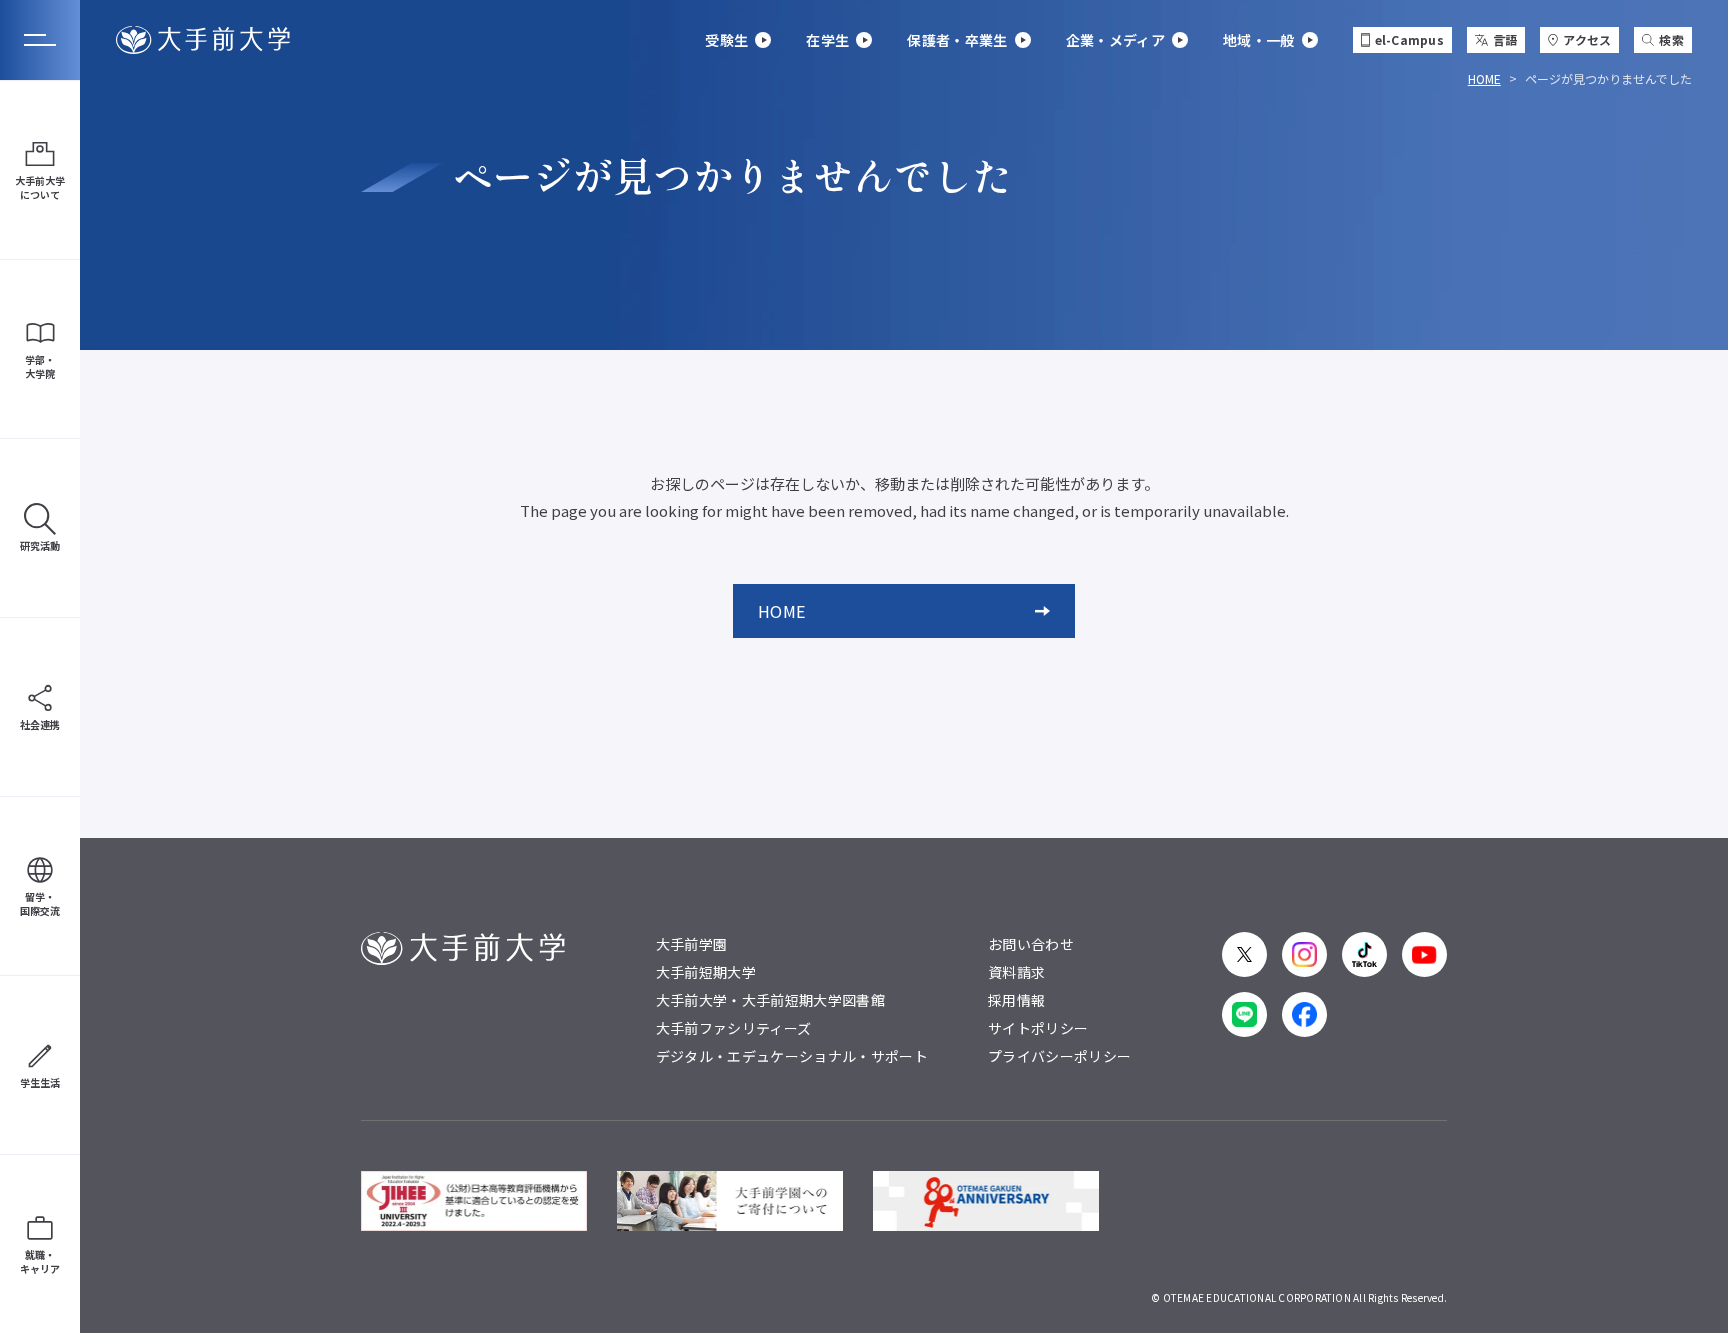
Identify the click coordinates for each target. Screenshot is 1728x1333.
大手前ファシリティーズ (734, 1028)
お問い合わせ (1031, 944)
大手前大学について (40, 187)
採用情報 (1016, 1000)
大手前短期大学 (706, 972)
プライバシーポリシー (1059, 1056)
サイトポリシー (1038, 1028)
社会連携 (40, 724)
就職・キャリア (40, 1261)
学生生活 (40, 1082)
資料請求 (1016, 972)
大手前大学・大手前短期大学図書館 (770, 1000)
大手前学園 (692, 944)
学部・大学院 (40, 366)
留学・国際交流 (40, 903)
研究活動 (40, 545)
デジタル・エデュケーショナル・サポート (792, 1056)
